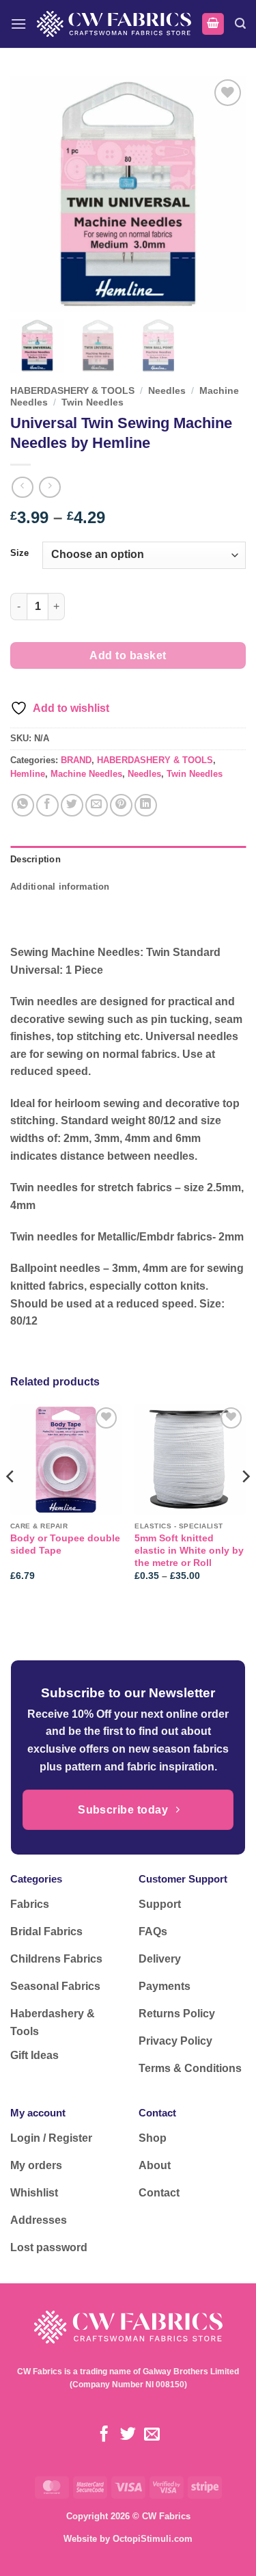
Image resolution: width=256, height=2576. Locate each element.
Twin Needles (93, 402)
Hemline (28, 774)
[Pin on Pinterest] (121, 805)
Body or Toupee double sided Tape (65, 1544)
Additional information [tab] (60, 887)
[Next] (245, 1504)
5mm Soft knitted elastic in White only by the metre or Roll (189, 1550)
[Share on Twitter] (72, 805)
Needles (167, 391)
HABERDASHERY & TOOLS (72, 391)
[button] (18, 24)
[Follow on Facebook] (104, 2435)
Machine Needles (86, 774)
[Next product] (22, 487)
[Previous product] (49, 487)
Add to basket (128, 655)
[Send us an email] (152, 2435)
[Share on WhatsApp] (23, 805)
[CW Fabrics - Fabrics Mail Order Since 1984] (114, 24)
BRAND (76, 760)
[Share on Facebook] (47, 805)
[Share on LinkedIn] (146, 805)
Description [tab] (35, 859)
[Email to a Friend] (97, 805)
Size (19, 553)
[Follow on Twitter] (128, 2435)
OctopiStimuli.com (153, 2539)
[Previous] (11, 1504)
